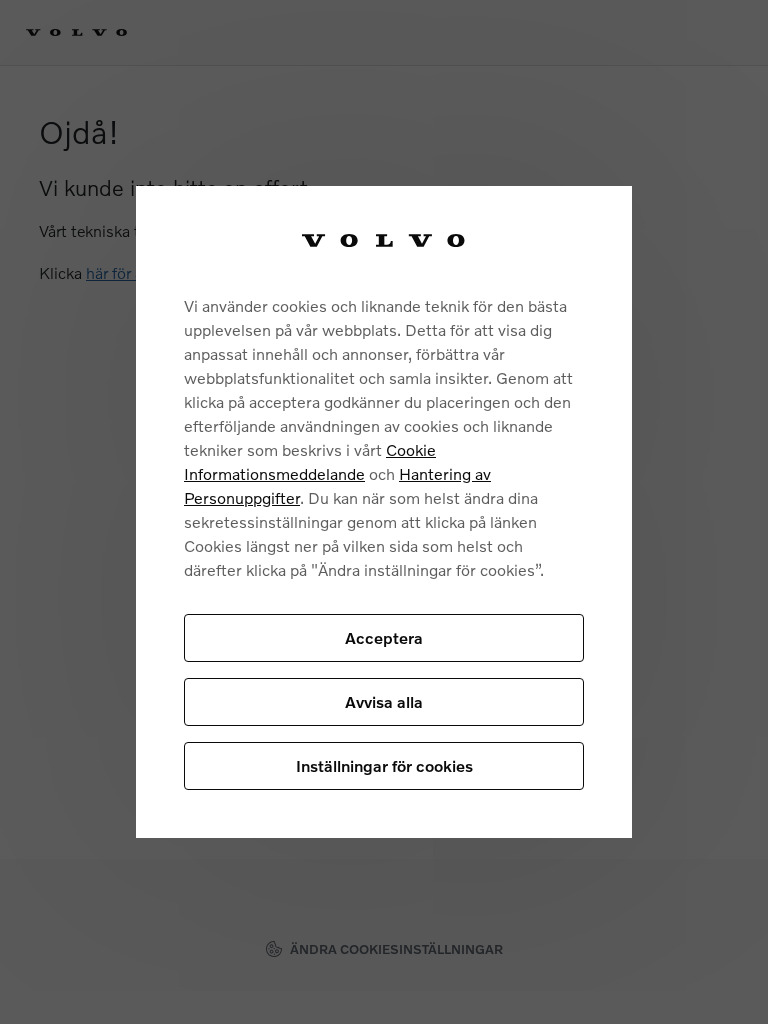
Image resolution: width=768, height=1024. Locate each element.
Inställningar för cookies (384, 765)
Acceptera (384, 637)
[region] (384, 511)
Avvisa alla (384, 701)
